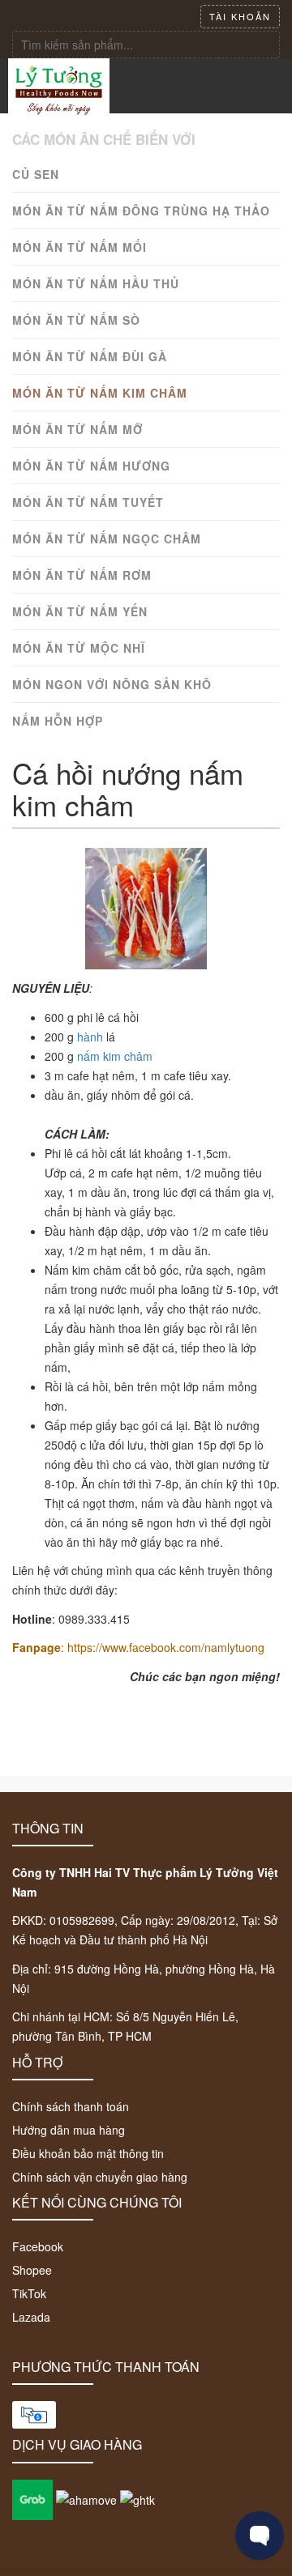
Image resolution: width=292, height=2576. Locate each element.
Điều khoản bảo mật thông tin (88, 2153)
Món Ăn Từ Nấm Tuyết (88, 502)
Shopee (32, 2270)
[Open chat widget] (260, 2536)
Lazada (31, 2317)
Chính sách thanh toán (71, 2106)
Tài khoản (240, 16)
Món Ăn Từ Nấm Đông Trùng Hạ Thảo (141, 211)
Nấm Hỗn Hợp (58, 721)
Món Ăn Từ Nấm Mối (79, 247)
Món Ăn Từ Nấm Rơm (82, 575)
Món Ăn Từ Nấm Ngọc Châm (107, 539)
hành (90, 1037)
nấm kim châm (115, 1056)
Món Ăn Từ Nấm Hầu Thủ (96, 283)
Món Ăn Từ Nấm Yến (80, 611)
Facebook (38, 2246)
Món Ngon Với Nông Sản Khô (112, 684)
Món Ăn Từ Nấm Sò (76, 320)
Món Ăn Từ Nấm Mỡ (77, 429)
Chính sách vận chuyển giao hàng (100, 2177)
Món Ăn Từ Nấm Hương (91, 466)
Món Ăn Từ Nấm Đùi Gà (90, 356)
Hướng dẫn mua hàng (69, 2130)
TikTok (29, 2293)
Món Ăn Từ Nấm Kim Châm (100, 393)
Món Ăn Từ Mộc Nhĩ (79, 648)
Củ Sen (36, 174)
